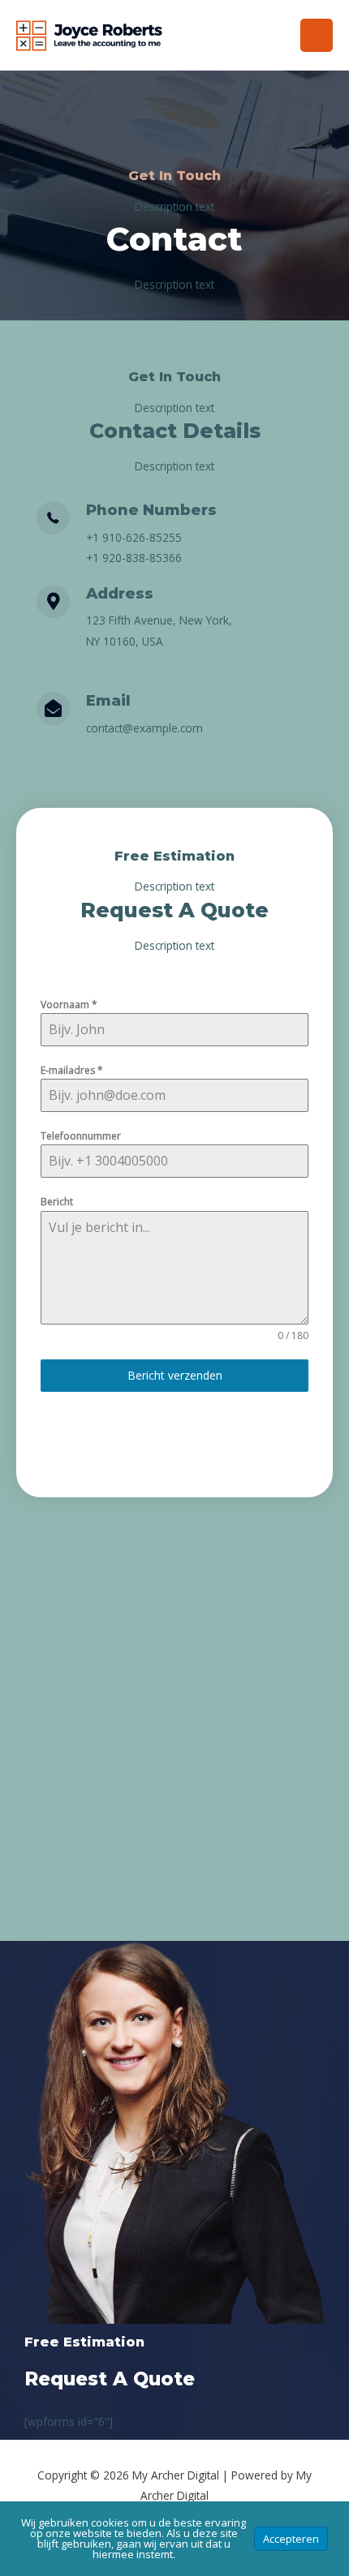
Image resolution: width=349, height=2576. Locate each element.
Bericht (57, 1202)
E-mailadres (72, 1070)
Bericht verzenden (175, 1375)
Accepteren (291, 2539)
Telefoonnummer (81, 1136)
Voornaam (69, 1005)
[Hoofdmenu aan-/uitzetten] (317, 35)
